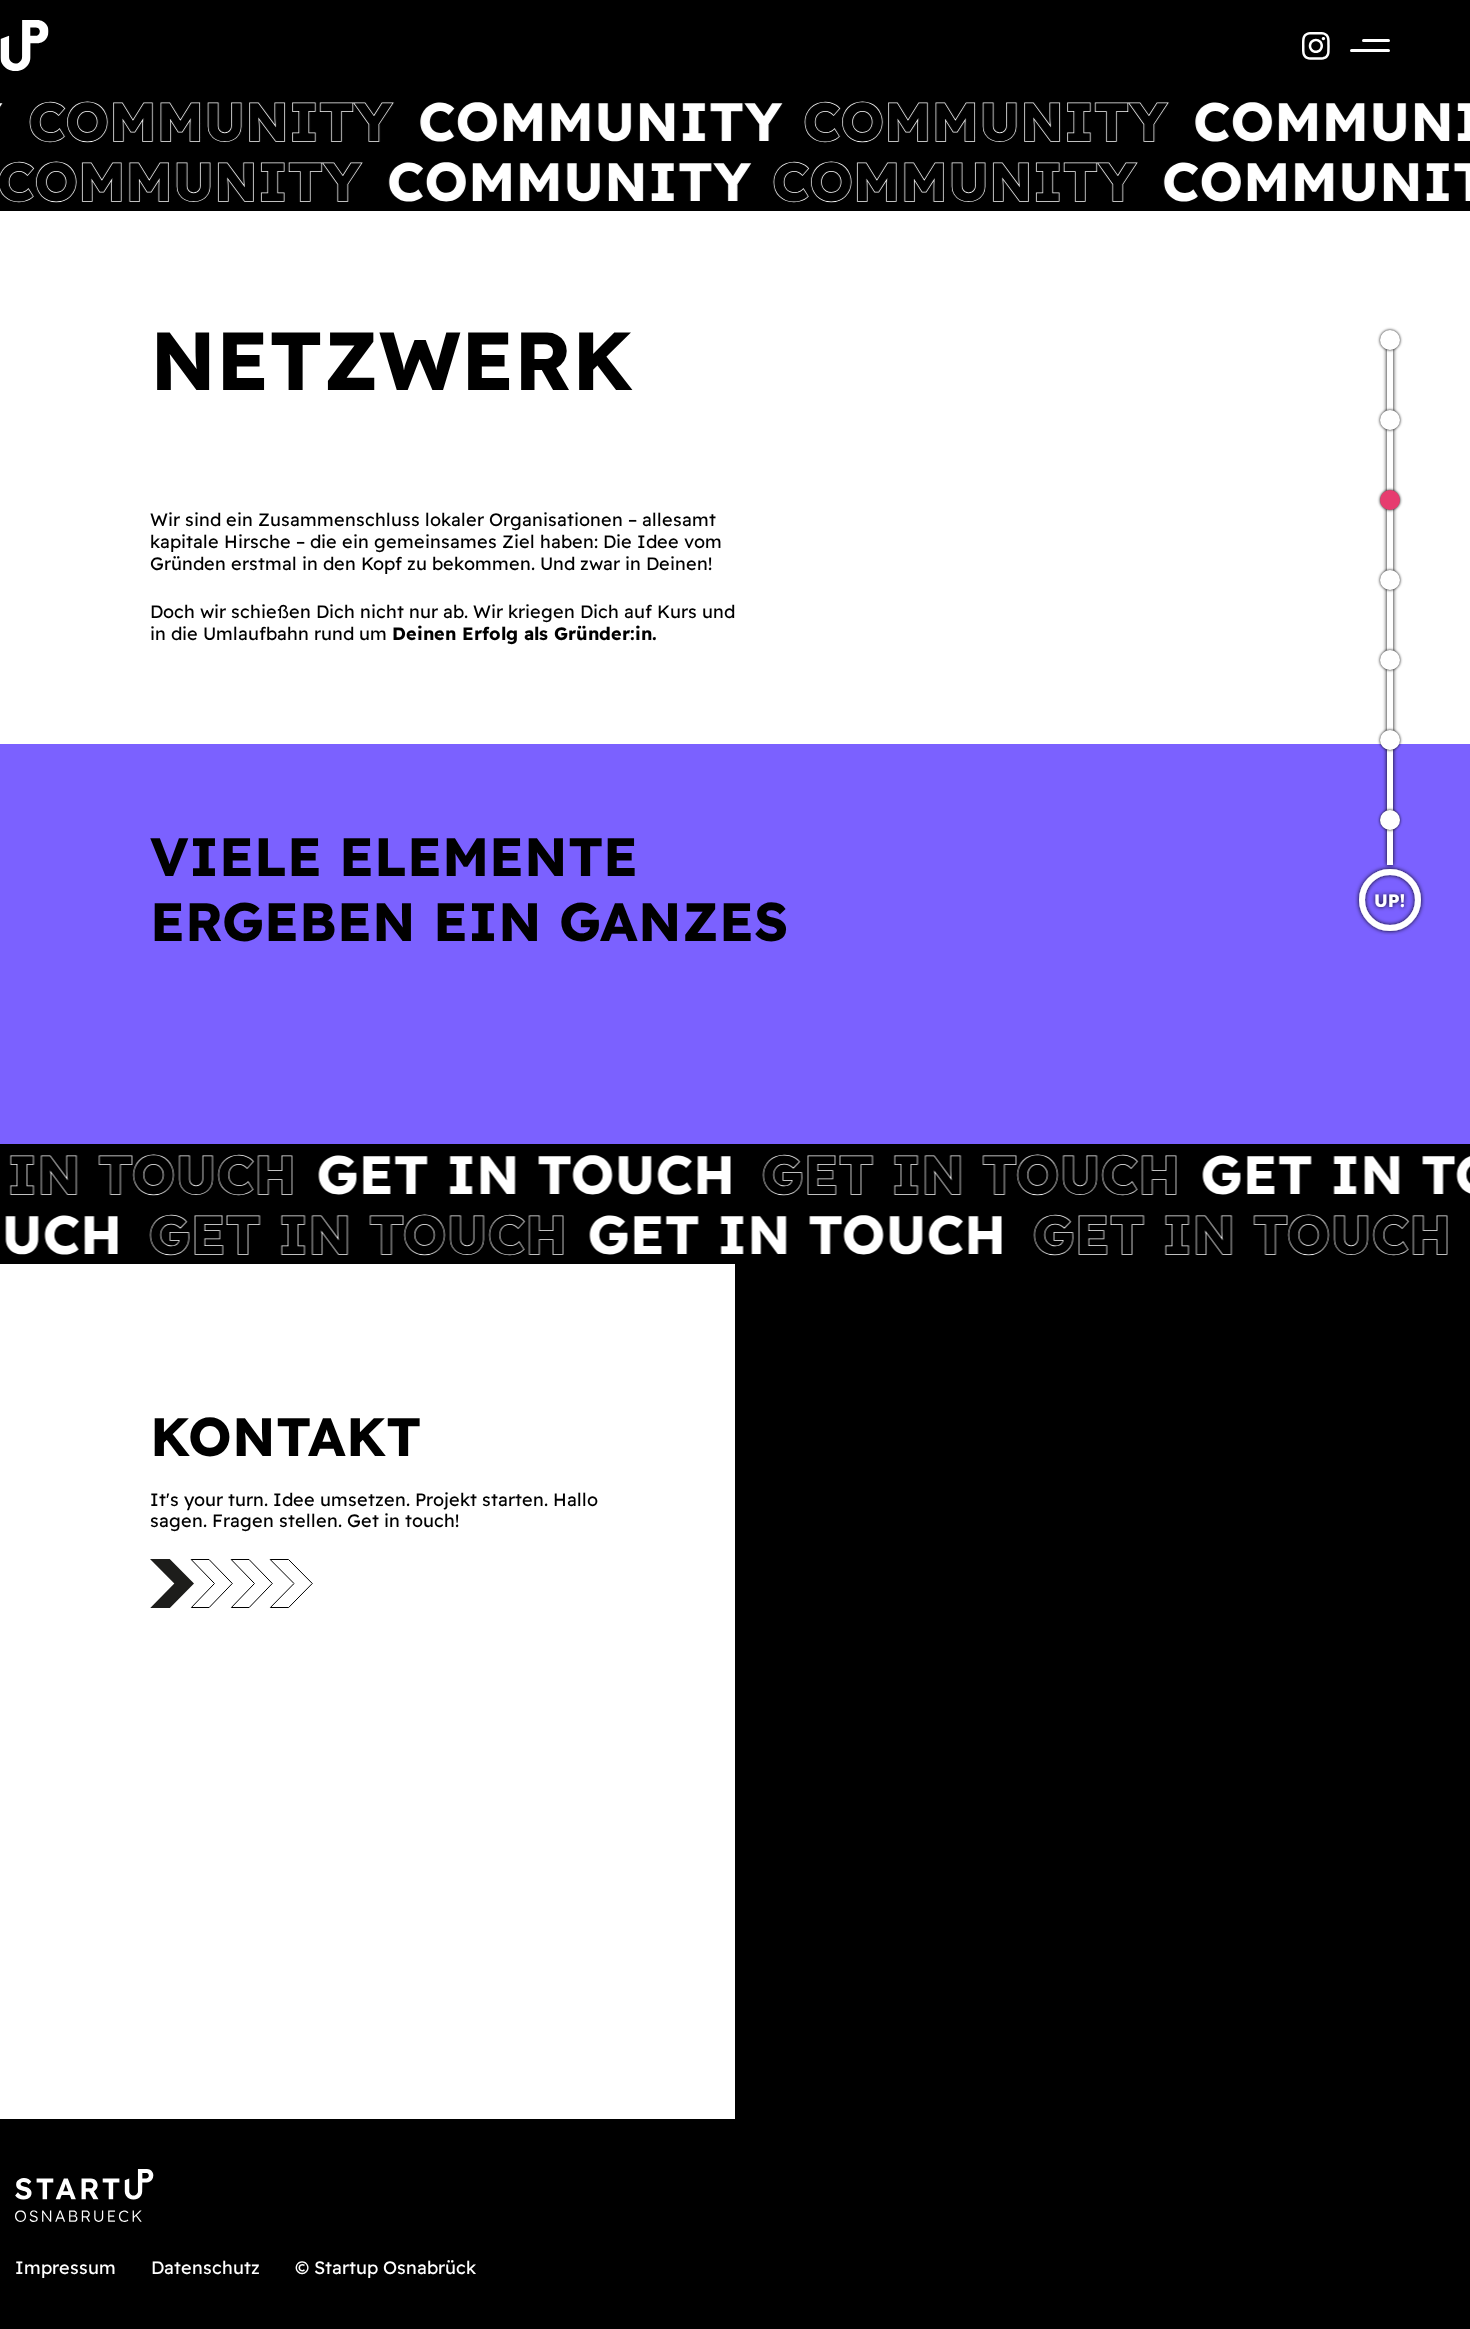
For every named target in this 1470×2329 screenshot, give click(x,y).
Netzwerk (1370, 520)
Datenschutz (205, 2267)
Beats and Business (1370, 360)
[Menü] (1360, 45)
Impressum (65, 2267)
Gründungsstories (1370, 840)
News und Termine (1370, 600)
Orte (1370, 680)
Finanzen (1370, 760)
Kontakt (1370, 440)
